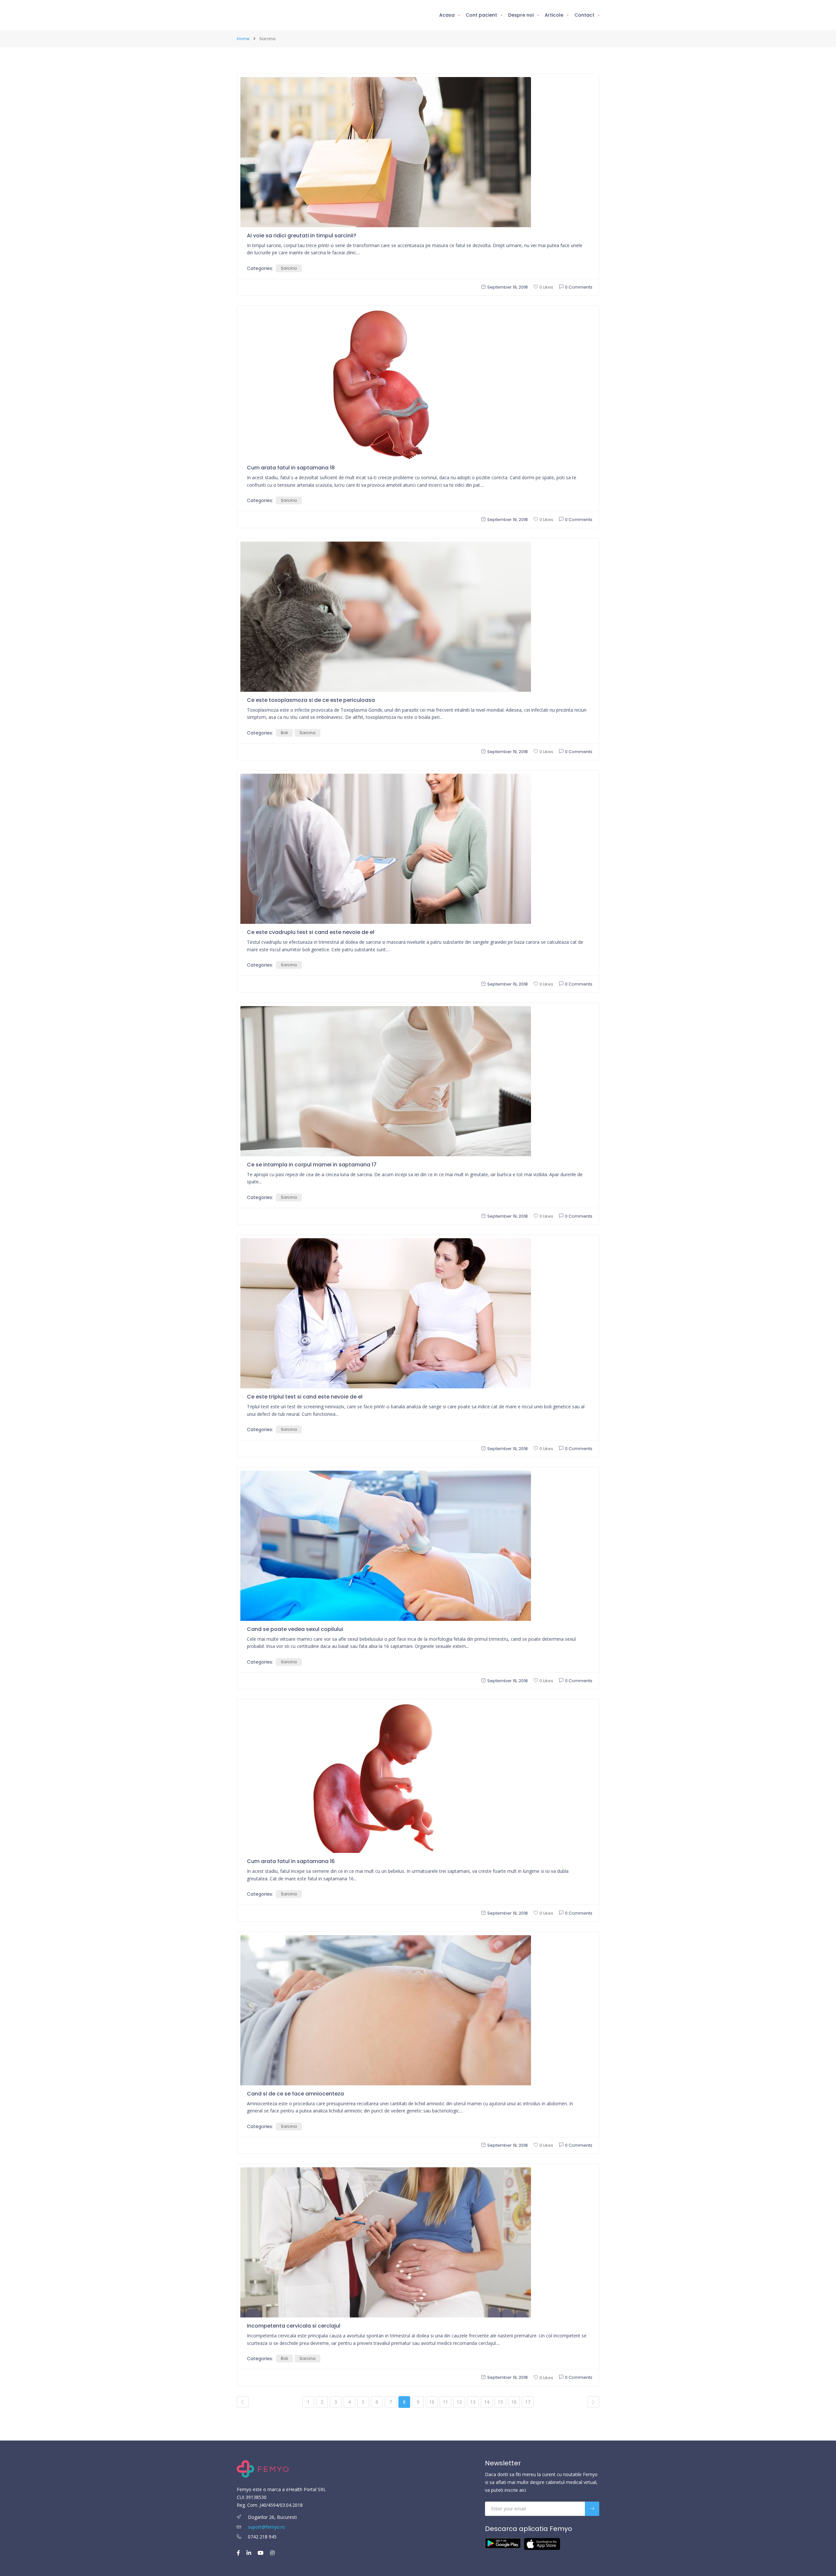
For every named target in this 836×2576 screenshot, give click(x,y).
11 (445, 2402)
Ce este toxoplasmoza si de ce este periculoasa (311, 700)
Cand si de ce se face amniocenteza (295, 2094)
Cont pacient (481, 15)
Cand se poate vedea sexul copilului (295, 1629)
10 (432, 2402)
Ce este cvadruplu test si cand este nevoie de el (311, 932)
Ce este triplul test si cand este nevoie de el (305, 1397)
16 (514, 2402)
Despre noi (521, 15)
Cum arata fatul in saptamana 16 (291, 1861)
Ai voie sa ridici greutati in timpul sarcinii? (302, 236)
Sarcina (289, 268)
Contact (584, 15)
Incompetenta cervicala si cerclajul (294, 2326)
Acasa (447, 15)
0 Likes (546, 287)
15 (500, 2402)
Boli (284, 733)
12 (459, 2402)
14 (487, 2402)
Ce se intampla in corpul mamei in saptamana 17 (312, 1165)
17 (528, 2402)
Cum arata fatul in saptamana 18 (291, 468)
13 (473, 2402)
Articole (554, 15)
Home (243, 39)
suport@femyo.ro (266, 2527)
